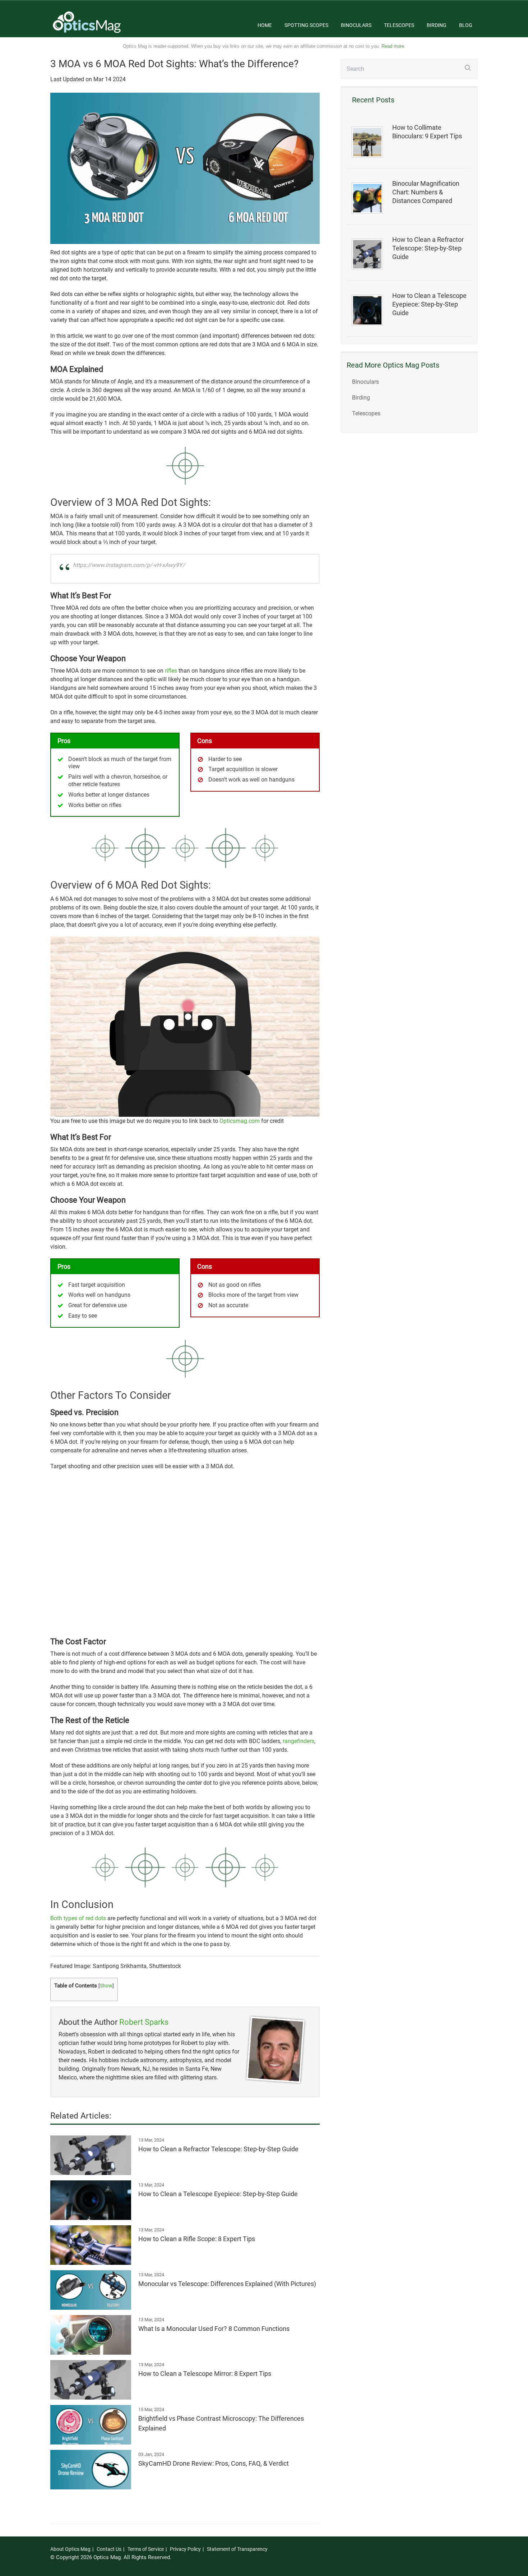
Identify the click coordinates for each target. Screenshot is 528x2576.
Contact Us (109, 2549)
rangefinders (298, 1741)
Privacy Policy (185, 2549)
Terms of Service (146, 2549)
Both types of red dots (78, 1918)
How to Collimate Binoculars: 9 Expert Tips (427, 132)
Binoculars (356, 25)
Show (106, 1986)
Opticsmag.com (240, 1121)
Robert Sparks (144, 2022)
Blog (466, 25)
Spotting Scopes (306, 25)
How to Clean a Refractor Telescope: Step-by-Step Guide (428, 248)
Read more (393, 46)
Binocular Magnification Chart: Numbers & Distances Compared (426, 192)
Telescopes (399, 25)
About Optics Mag (70, 2549)
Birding (437, 25)
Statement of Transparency (237, 2549)
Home (265, 25)
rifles (171, 671)
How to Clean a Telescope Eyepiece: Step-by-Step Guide (429, 304)
